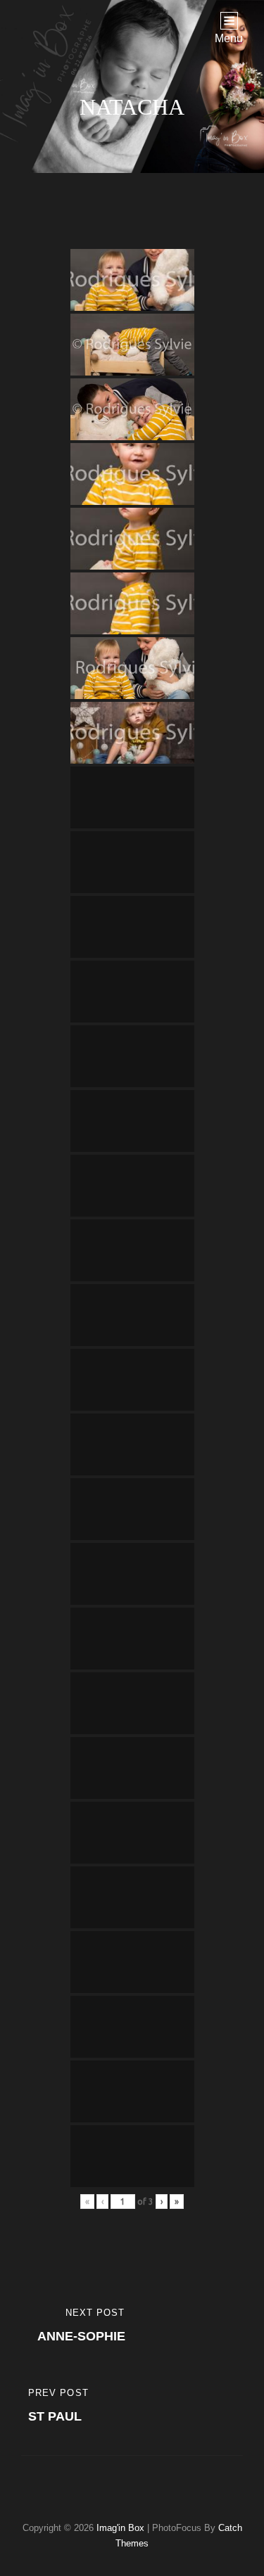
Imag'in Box (120, 2528)
